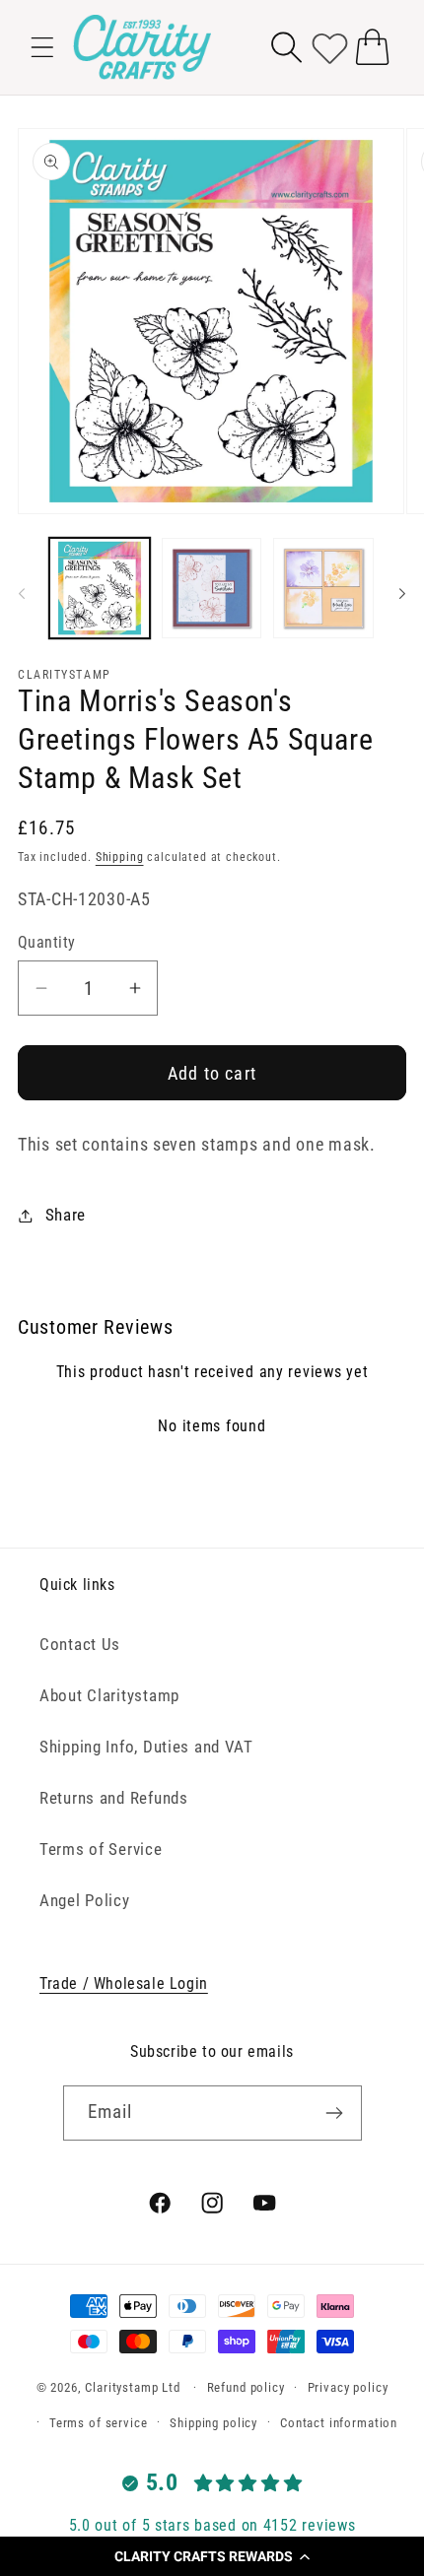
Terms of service (98, 2423)
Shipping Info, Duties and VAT (146, 1747)
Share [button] (66, 1215)
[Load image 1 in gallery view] (100, 588)
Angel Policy (85, 1900)
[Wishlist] (330, 47)
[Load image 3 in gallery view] (323, 588)
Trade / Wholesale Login (124, 1983)
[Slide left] (22, 594)
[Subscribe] (335, 2113)
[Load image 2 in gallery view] (212, 588)
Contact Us (80, 1644)
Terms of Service (101, 1849)
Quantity (47, 943)
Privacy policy (348, 2387)
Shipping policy (213, 2423)
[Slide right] (402, 594)
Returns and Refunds (114, 1798)
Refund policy (246, 2387)
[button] (212, 2556)
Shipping (120, 857)
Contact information (339, 2423)
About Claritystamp (109, 1695)
